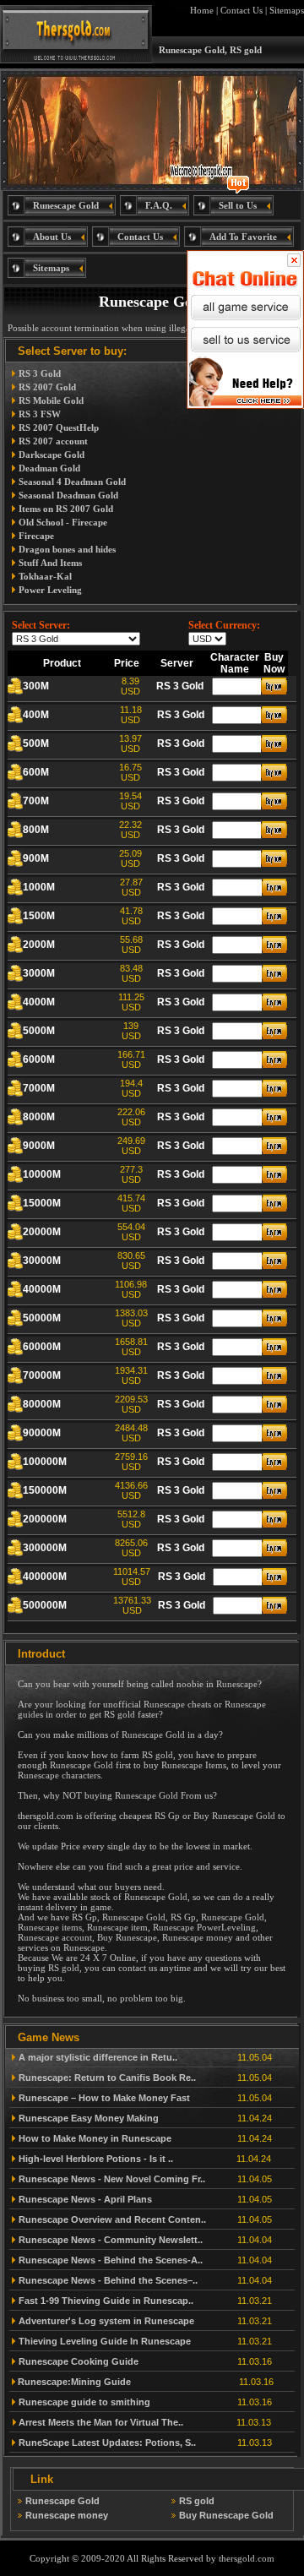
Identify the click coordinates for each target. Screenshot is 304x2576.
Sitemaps (287, 10)
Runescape (237, 1684)
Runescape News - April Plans (85, 2199)
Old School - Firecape (63, 522)
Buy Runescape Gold (234, 1816)
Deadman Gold (49, 468)
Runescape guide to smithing (84, 2402)
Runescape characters (59, 1775)
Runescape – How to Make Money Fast (104, 2098)
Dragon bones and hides (67, 549)
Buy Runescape (127, 1937)
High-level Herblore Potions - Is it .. (96, 2159)
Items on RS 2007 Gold (66, 509)
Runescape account (55, 1937)
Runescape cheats (177, 1704)
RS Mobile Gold (51, 400)
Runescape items (50, 1927)
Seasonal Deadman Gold (68, 495)
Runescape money (198, 1937)
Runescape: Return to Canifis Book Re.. (107, 2078)
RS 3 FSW (40, 414)
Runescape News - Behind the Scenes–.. (108, 2280)
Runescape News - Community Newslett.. (111, 2240)
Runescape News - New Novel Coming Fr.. (112, 2179)
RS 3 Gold (40, 373)
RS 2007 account (53, 441)
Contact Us (242, 10)
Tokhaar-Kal (45, 576)
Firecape (36, 536)
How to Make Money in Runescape (95, 2138)
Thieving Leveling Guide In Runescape (105, 2341)
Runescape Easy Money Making (89, 2118)
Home (202, 10)
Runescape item (117, 1927)
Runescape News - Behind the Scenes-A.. (111, 2260)
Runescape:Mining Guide (74, 2382)
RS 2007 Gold (47, 387)
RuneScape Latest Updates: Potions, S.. (107, 2443)
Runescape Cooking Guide (79, 2361)
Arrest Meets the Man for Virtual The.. (101, 2422)
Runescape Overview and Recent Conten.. (112, 2219)
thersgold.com (247, 2558)
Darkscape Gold (52, 455)
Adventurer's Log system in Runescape (106, 2321)
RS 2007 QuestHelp (59, 428)
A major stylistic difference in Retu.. (98, 2057)
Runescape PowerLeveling (204, 1927)
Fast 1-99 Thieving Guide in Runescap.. (106, 2301)
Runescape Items (194, 1765)
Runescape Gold (153, 1735)
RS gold (119, 1714)
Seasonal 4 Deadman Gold (72, 482)
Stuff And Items (50, 563)
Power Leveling (50, 590)
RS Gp (167, 1816)
